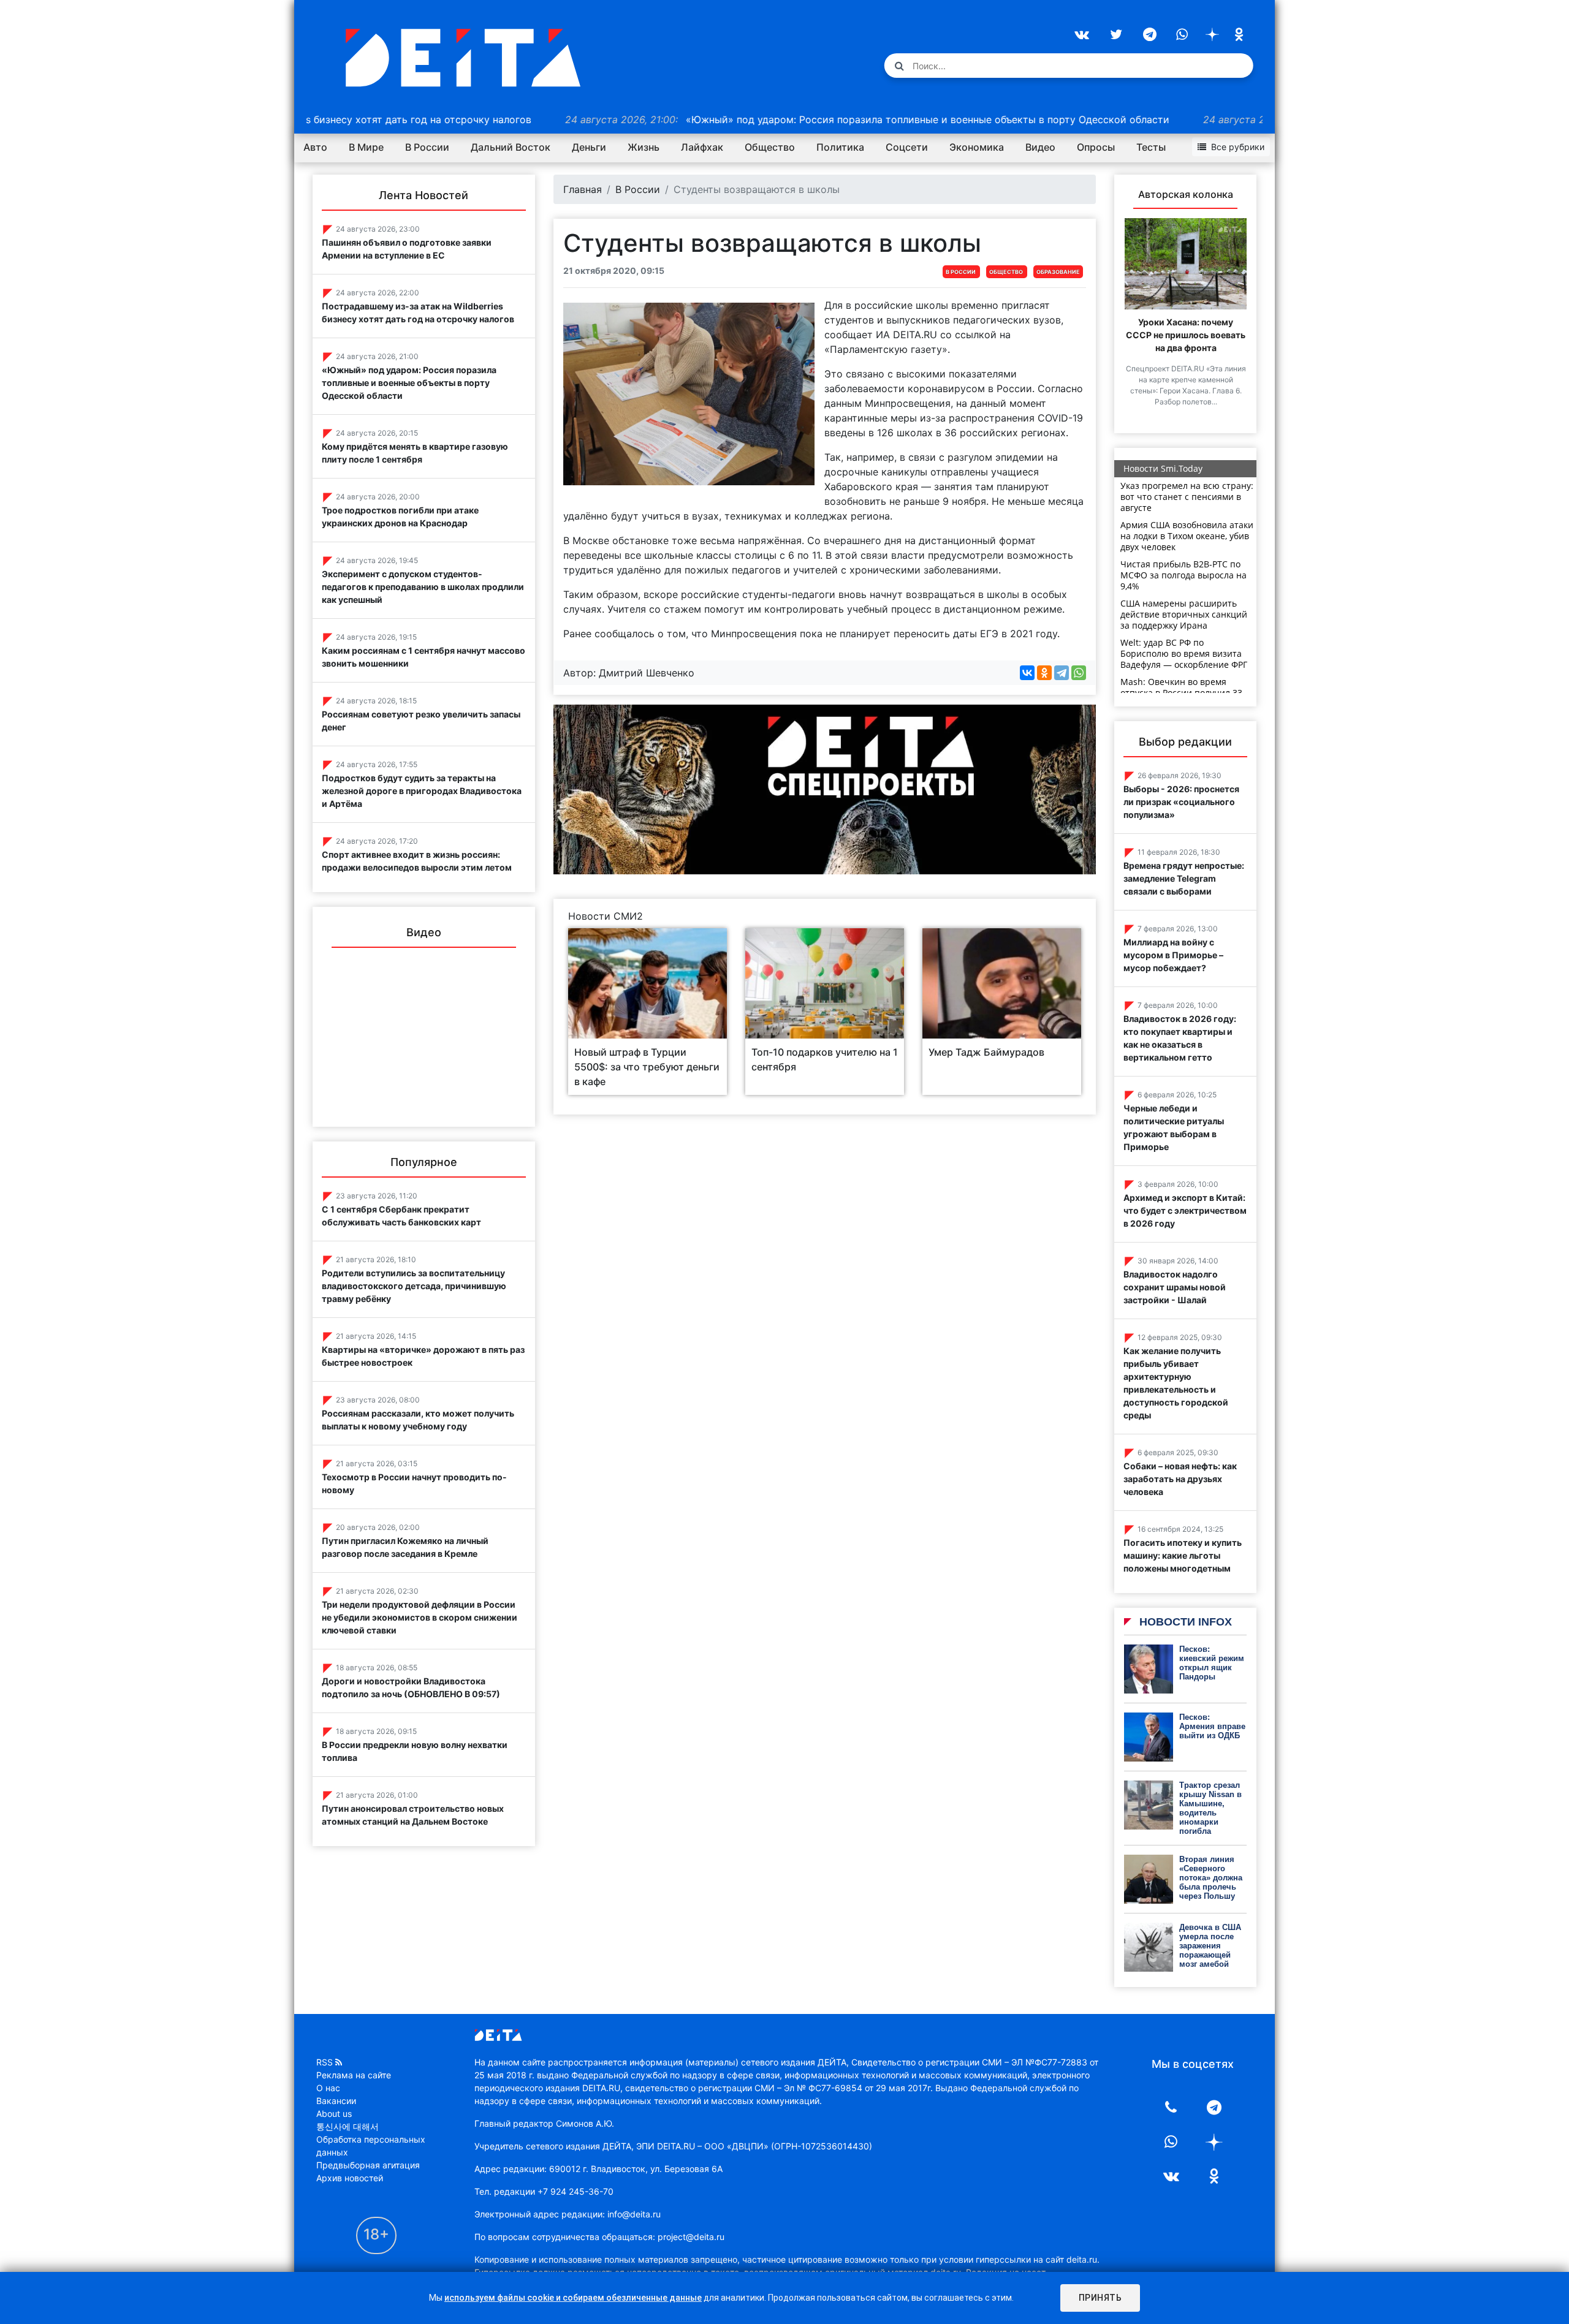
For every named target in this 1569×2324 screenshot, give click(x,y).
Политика (840, 147)
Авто (315, 147)
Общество (770, 147)
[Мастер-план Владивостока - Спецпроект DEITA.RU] (825, 789)
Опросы (1096, 147)
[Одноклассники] (1044, 673)
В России (427, 147)
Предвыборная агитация (368, 2165)
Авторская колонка (1186, 194)
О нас (328, 2088)
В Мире (366, 147)
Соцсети (907, 147)
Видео (1040, 147)
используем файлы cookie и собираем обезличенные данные (573, 2298)
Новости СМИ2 (606, 916)
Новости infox (1184, 1622)
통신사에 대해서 (348, 2126)
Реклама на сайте (354, 2075)
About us (334, 2114)
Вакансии (336, 2101)
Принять (1100, 2298)
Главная (583, 189)
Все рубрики (1238, 147)
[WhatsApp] (1079, 673)
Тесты (1151, 147)
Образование (1058, 272)
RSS (325, 2062)
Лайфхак (702, 147)
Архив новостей (350, 2178)
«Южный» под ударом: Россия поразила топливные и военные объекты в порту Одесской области (774, 119)
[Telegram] (1062, 673)
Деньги (589, 147)
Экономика (977, 147)
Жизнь (644, 147)
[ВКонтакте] (1027, 673)
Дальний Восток (511, 147)
